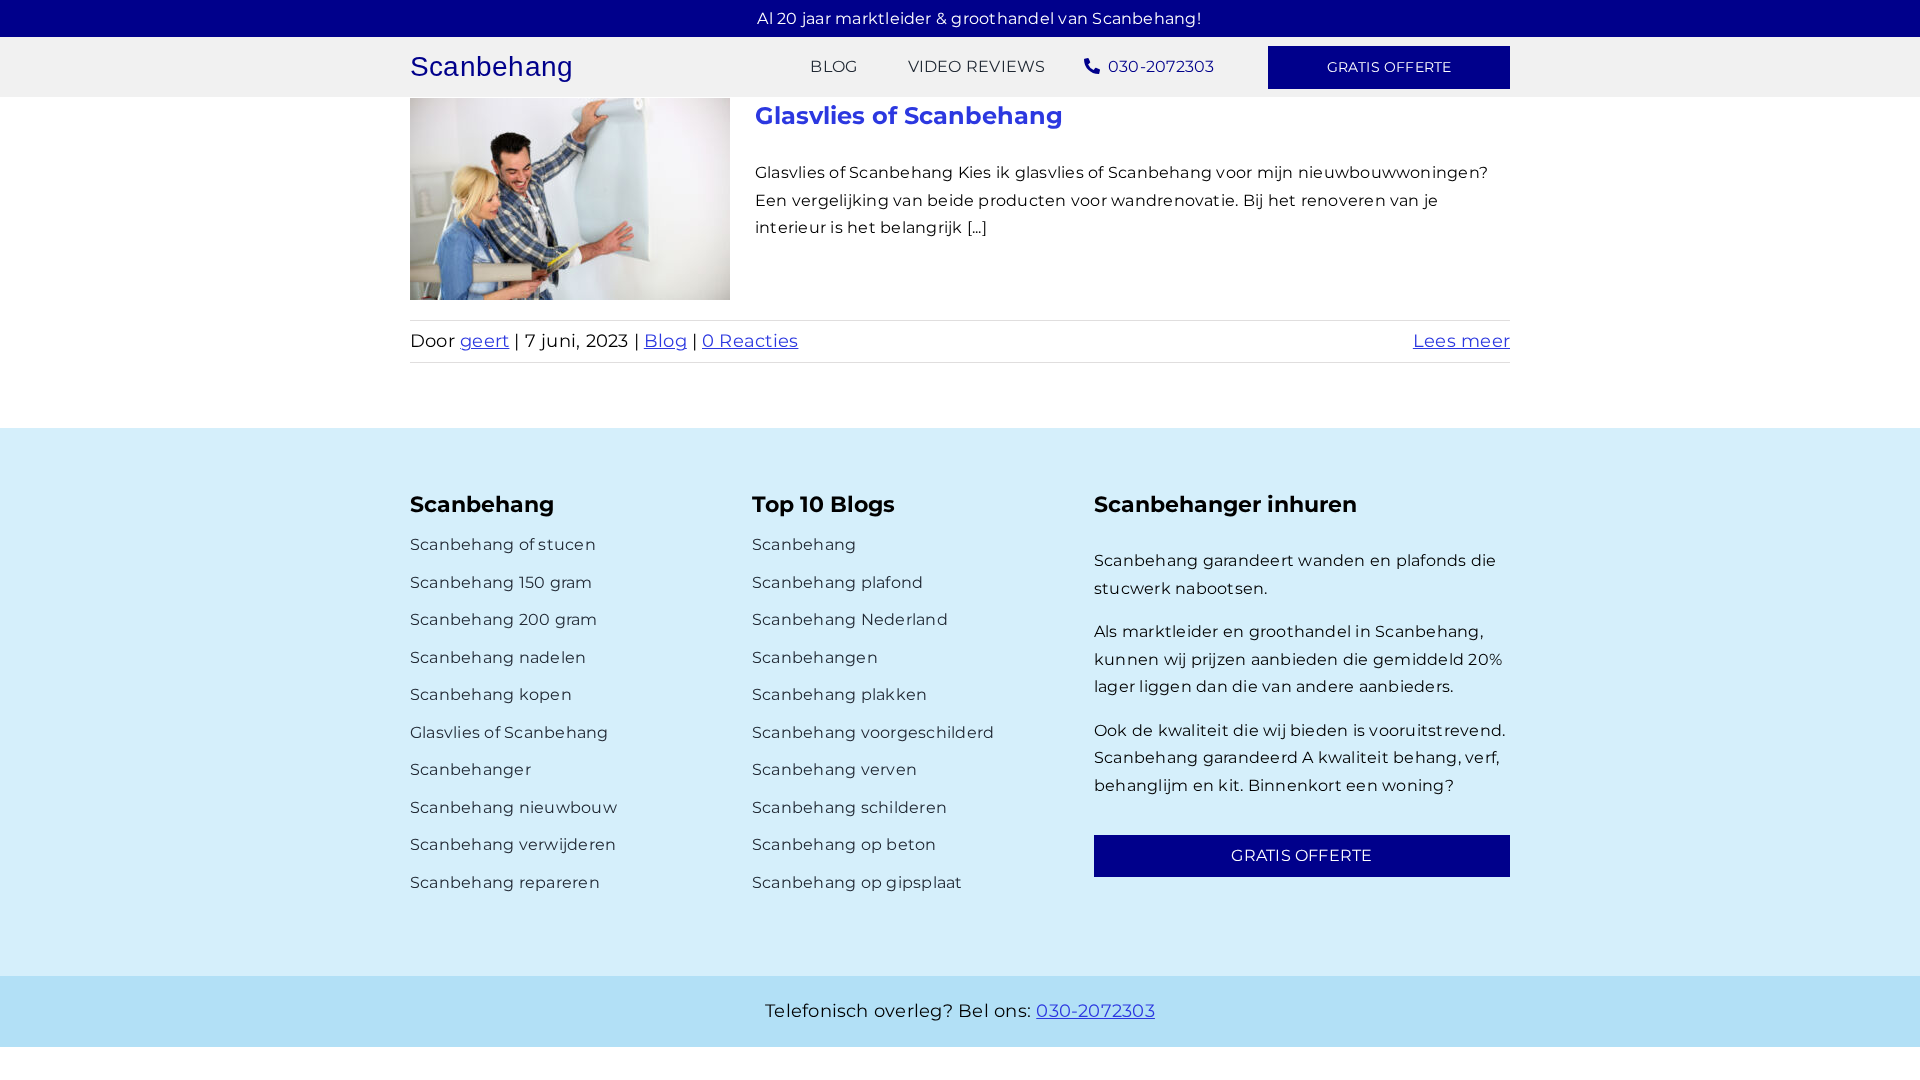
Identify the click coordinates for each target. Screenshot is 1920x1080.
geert (484, 341)
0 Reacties (750, 341)
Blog (665, 341)
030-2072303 (1095, 1011)
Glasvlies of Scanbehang (909, 115)
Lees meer (1461, 341)
